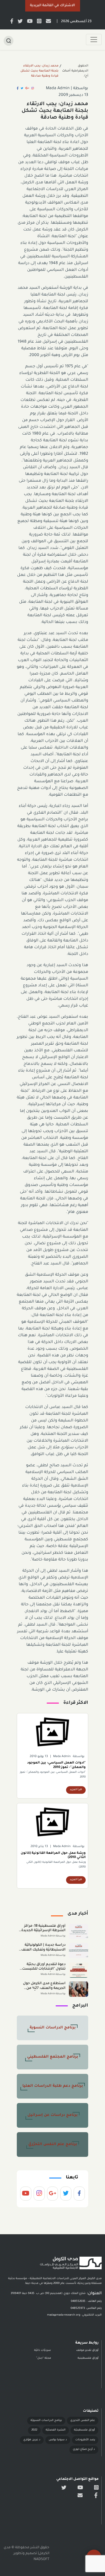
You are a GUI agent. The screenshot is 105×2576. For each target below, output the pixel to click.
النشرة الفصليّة (56, 2430)
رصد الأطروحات (85, 2440)
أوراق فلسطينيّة (84, 2430)
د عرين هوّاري (32, 2440)
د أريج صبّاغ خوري (84, 2449)
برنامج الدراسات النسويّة (46, 2421)
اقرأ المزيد (76, 1790)
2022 (34, 2430)
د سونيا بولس (58, 2440)
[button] (53, 6)
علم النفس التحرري (83, 2421)
